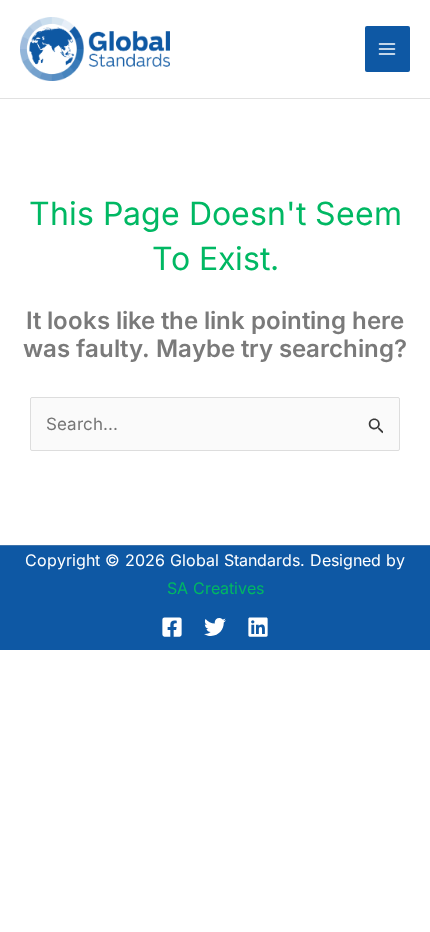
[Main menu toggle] (388, 49)
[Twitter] (215, 627)
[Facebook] (172, 627)
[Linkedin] (258, 627)
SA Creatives (215, 588)
